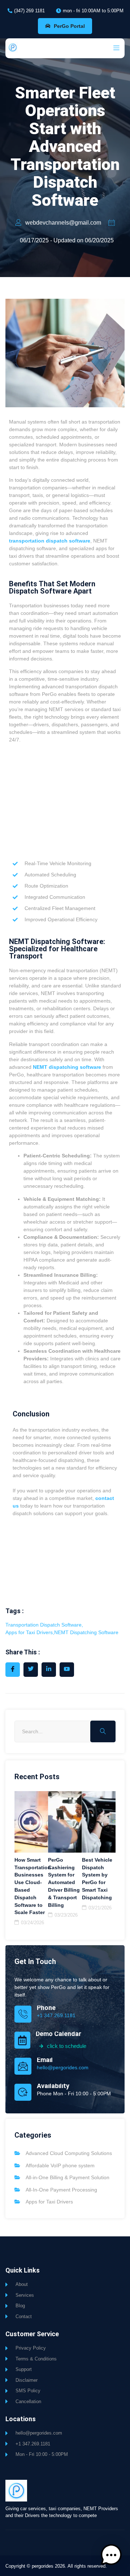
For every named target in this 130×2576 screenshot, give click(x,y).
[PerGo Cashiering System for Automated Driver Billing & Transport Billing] (65, 1822)
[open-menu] (114, 48)
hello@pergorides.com (63, 2067)
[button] (111, 2556)
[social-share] (13, 1670)
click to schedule (67, 2046)
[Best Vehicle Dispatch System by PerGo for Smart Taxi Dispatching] (99, 1822)
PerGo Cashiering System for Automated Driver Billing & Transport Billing (64, 1882)
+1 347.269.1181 (56, 2015)
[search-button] (103, 1731)
